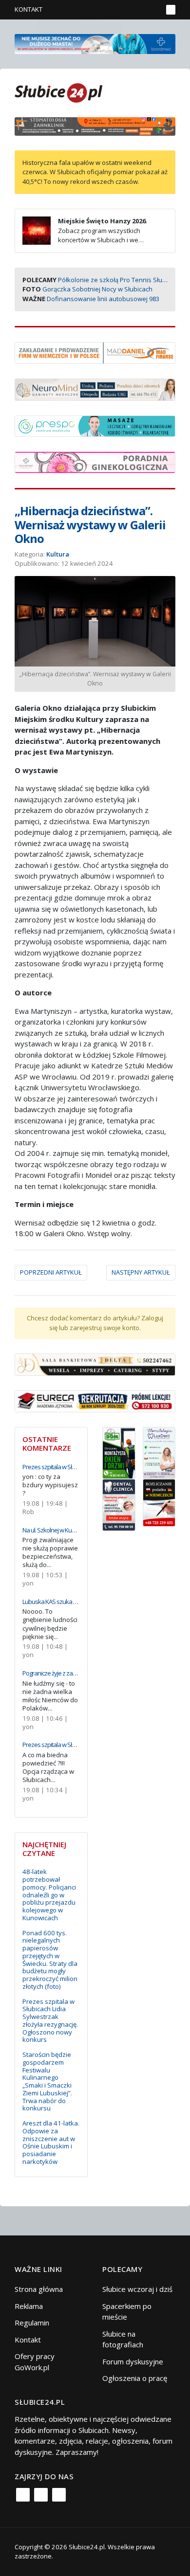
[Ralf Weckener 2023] (159, 1502)
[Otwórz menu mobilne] (171, 10)
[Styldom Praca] (119, 1452)
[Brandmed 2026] (95, 43)
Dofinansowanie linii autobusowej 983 (103, 299)
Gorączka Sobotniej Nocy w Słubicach (97, 289)
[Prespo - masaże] (95, 425)
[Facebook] (23, 2495)
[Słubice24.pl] (58, 92)
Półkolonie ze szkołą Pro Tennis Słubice (116, 280)
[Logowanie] (124, 10)
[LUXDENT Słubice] (159, 1452)
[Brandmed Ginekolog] (95, 461)
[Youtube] (59, 2495)
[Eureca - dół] (95, 1400)
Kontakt (28, 9)
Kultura (58, 554)
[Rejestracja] (139, 10)
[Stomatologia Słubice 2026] (95, 126)
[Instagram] (41, 2495)
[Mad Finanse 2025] (95, 352)
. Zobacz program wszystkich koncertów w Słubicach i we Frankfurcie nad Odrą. (85, 235)
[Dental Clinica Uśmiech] (119, 1504)
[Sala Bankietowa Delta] (95, 1364)
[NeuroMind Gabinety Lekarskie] (95, 389)
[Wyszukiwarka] (153, 10)
